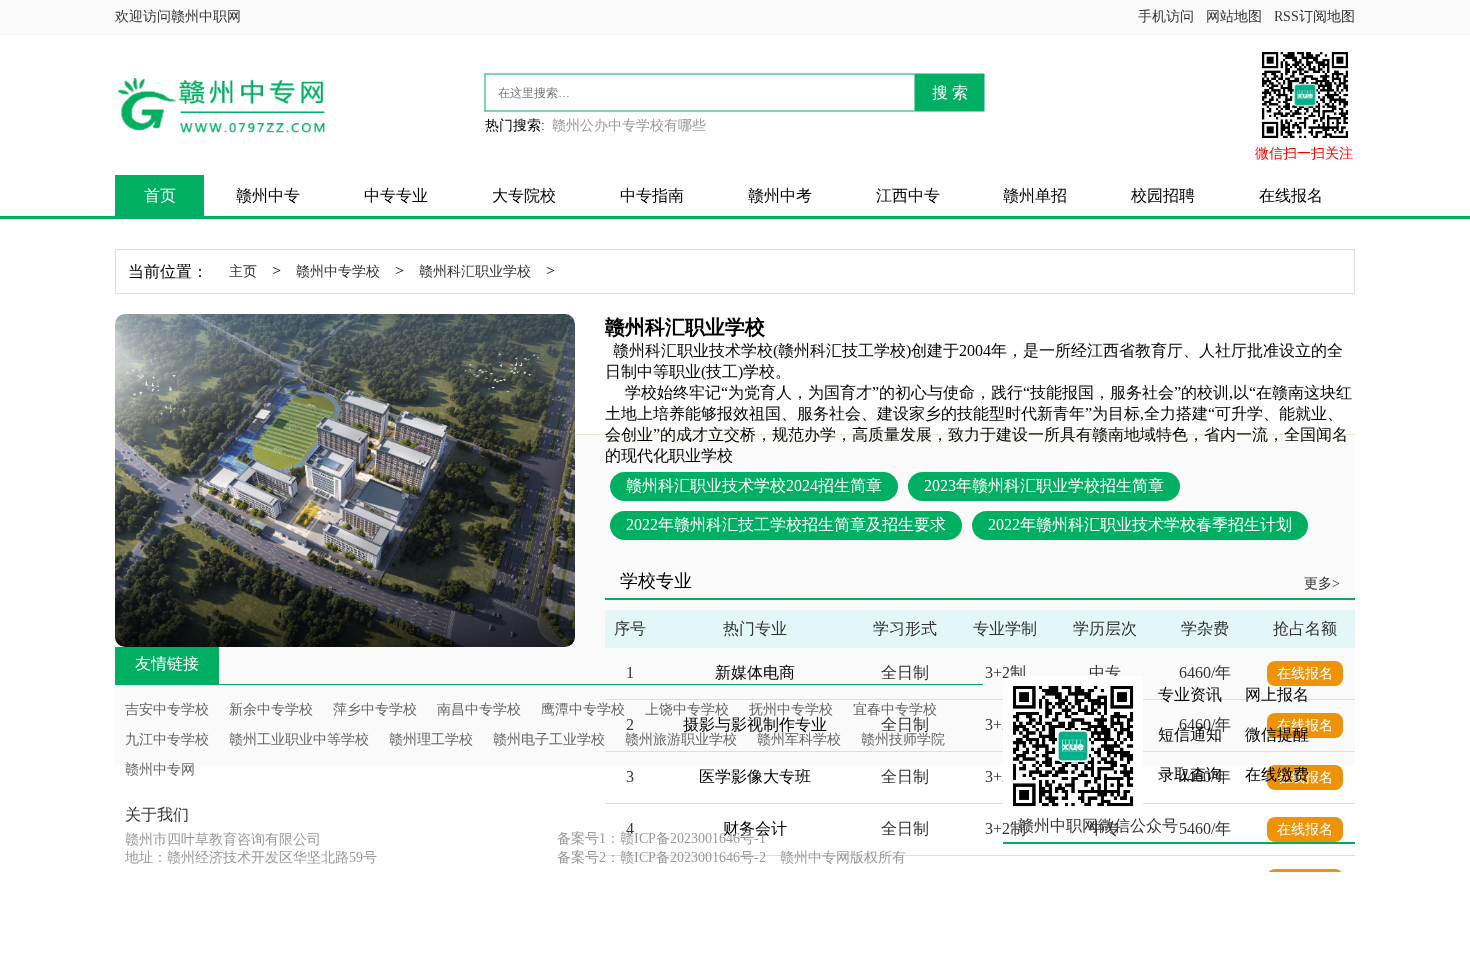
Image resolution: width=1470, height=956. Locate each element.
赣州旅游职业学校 (681, 739)
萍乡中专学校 (375, 709)
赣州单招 (1035, 195)
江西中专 (908, 195)
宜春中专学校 (895, 709)
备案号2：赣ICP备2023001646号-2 (661, 857)
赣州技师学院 (903, 739)
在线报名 (1291, 195)
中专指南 (652, 195)
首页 (160, 195)
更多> (1322, 583)
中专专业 (396, 195)
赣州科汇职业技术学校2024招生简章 (754, 485)
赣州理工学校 (431, 739)
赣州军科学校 (799, 739)
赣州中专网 (160, 769)
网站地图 (1234, 16)
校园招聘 (1163, 195)
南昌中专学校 (479, 709)
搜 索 (950, 92)
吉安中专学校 (167, 709)
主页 (243, 271)
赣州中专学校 (338, 271)
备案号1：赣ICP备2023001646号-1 (661, 838)
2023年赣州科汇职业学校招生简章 (1044, 485)
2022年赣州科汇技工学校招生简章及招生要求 (786, 524)
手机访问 (1166, 16)
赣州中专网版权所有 (843, 857)
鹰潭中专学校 (583, 709)
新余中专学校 (271, 709)
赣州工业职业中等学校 (299, 739)
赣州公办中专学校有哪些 (629, 125)
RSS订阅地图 (1314, 16)
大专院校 (524, 195)
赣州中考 (780, 195)
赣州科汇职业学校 (475, 271)
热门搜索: (515, 125)
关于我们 (157, 814)
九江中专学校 (167, 739)
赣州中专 (268, 195)
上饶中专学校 (687, 709)
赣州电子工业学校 (549, 739)
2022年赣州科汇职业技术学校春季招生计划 (1140, 524)
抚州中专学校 (791, 709)
